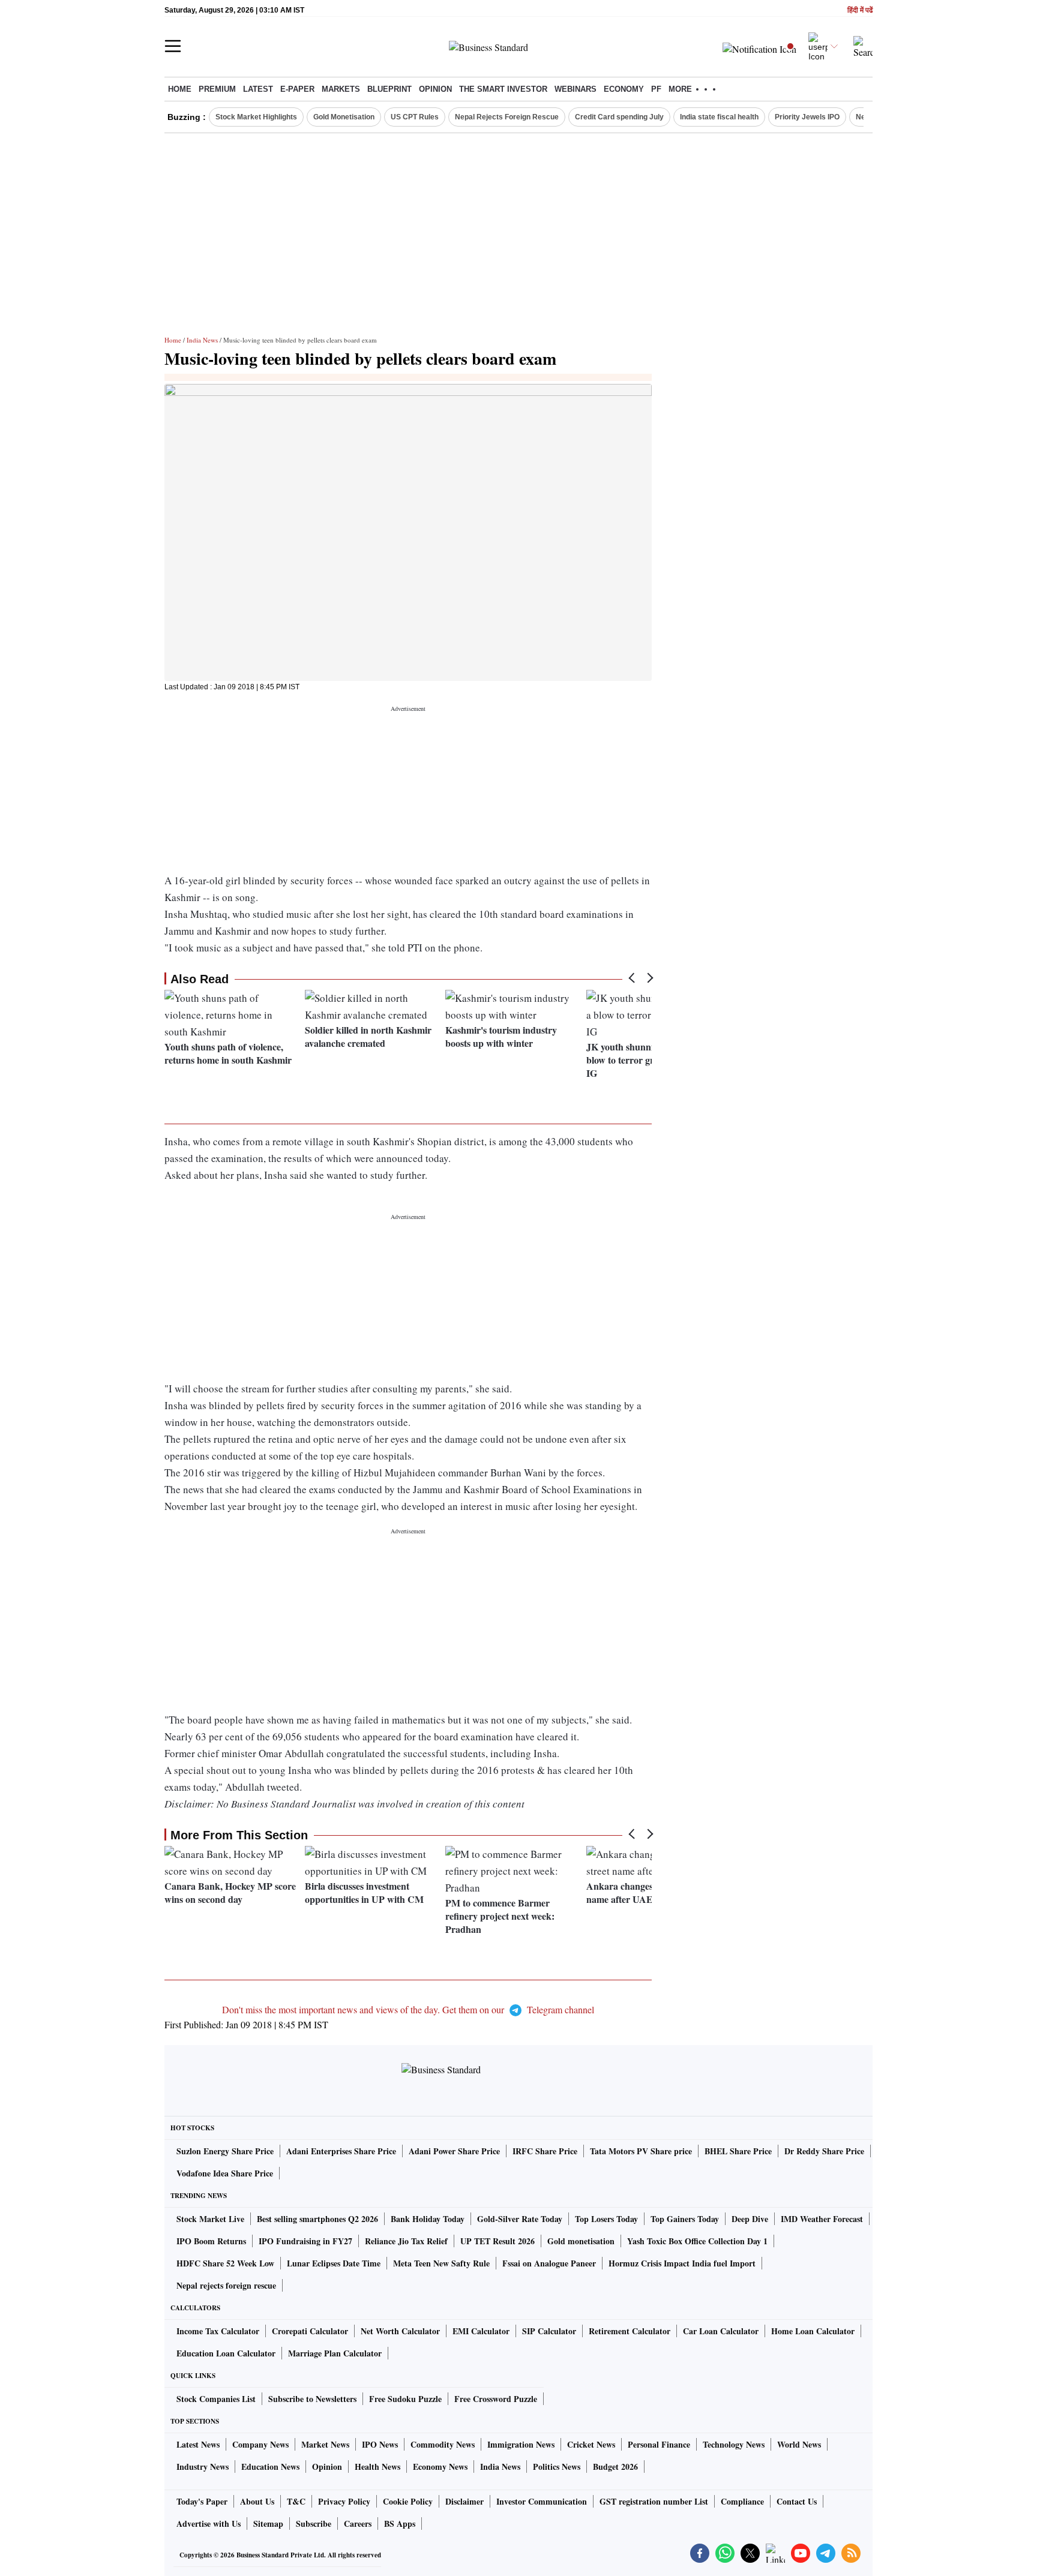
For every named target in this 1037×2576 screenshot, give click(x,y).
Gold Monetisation (344, 117)
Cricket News (591, 2444)
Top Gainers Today (685, 2219)
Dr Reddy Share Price (824, 2151)
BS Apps (400, 2524)
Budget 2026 (615, 2467)
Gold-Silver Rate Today (520, 2219)
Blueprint (389, 89)
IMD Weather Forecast (822, 2219)
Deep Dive (750, 2219)
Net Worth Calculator (400, 2331)
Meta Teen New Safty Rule (441, 2263)
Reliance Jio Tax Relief (406, 2241)
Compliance (742, 2501)
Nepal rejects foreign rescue (226, 2285)
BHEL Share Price (738, 2151)
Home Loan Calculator (813, 2331)
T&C (296, 2501)
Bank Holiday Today (428, 2219)
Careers (358, 2524)
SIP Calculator (549, 2331)
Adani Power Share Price (454, 2151)
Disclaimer (464, 2501)
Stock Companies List (216, 2399)
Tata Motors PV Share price (641, 2151)
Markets (341, 89)
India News (202, 340)
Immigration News (521, 2444)
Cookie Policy (408, 2501)
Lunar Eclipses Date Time (334, 2263)
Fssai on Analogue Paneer (549, 2263)
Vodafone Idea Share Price (225, 2173)
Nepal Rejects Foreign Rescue (507, 117)
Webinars (576, 89)
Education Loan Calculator (226, 2353)
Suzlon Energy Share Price (225, 2151)
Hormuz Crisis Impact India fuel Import (682, 2263)
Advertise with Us (209, 2524)
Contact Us (797, 2501)
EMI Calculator (481, 2331)
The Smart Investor (503, 89)
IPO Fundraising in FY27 (305, 2241)
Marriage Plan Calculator (335, 2353)
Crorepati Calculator (310, 2331)
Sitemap (268, 2524)
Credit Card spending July (619, 117)
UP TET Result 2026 (497, 2241)
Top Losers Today (606, 2219)
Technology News (734, 2444)
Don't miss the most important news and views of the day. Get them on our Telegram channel (408, 2009)
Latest (258, 89)
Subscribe (314, 2524)
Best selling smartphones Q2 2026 (317, 2219)
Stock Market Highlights (256, 117)
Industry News (203, 2467)
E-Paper (297, 89)
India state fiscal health (719, 117)
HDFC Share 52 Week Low (225, 2263)
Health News (377, 2467)
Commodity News (443, 2444)
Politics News (557, 2467)
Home (180, 89)
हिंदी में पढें (860, 10)
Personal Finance (659, 2444)
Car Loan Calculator (721, 2331)
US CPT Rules (415, 117)
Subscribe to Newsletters (312, 2399)
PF (656, 89)
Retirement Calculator (630, 2331)
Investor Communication (542, 2501)
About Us (257, 2501)
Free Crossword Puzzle (496, 2399)
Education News (270, 2467)
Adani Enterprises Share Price (341, 2151)
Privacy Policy (344, 2501)
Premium (217, 89)
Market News (325, 2444)
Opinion (435, 89)
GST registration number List (654, 2501)
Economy (624, 89)
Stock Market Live (210, 2219)
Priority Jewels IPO (807, 117)
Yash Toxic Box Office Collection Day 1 (697, 2241)
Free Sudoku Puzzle (405, 2399)
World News (799, 2444)
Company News (260, 2444)
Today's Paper (202, 2501)
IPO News (380, 2444)
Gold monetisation (581, 2241)
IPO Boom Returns (211, 2241)
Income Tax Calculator (218, 2331)
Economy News (440, 2467)
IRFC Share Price (545, 2151)
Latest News (198, 2444)
